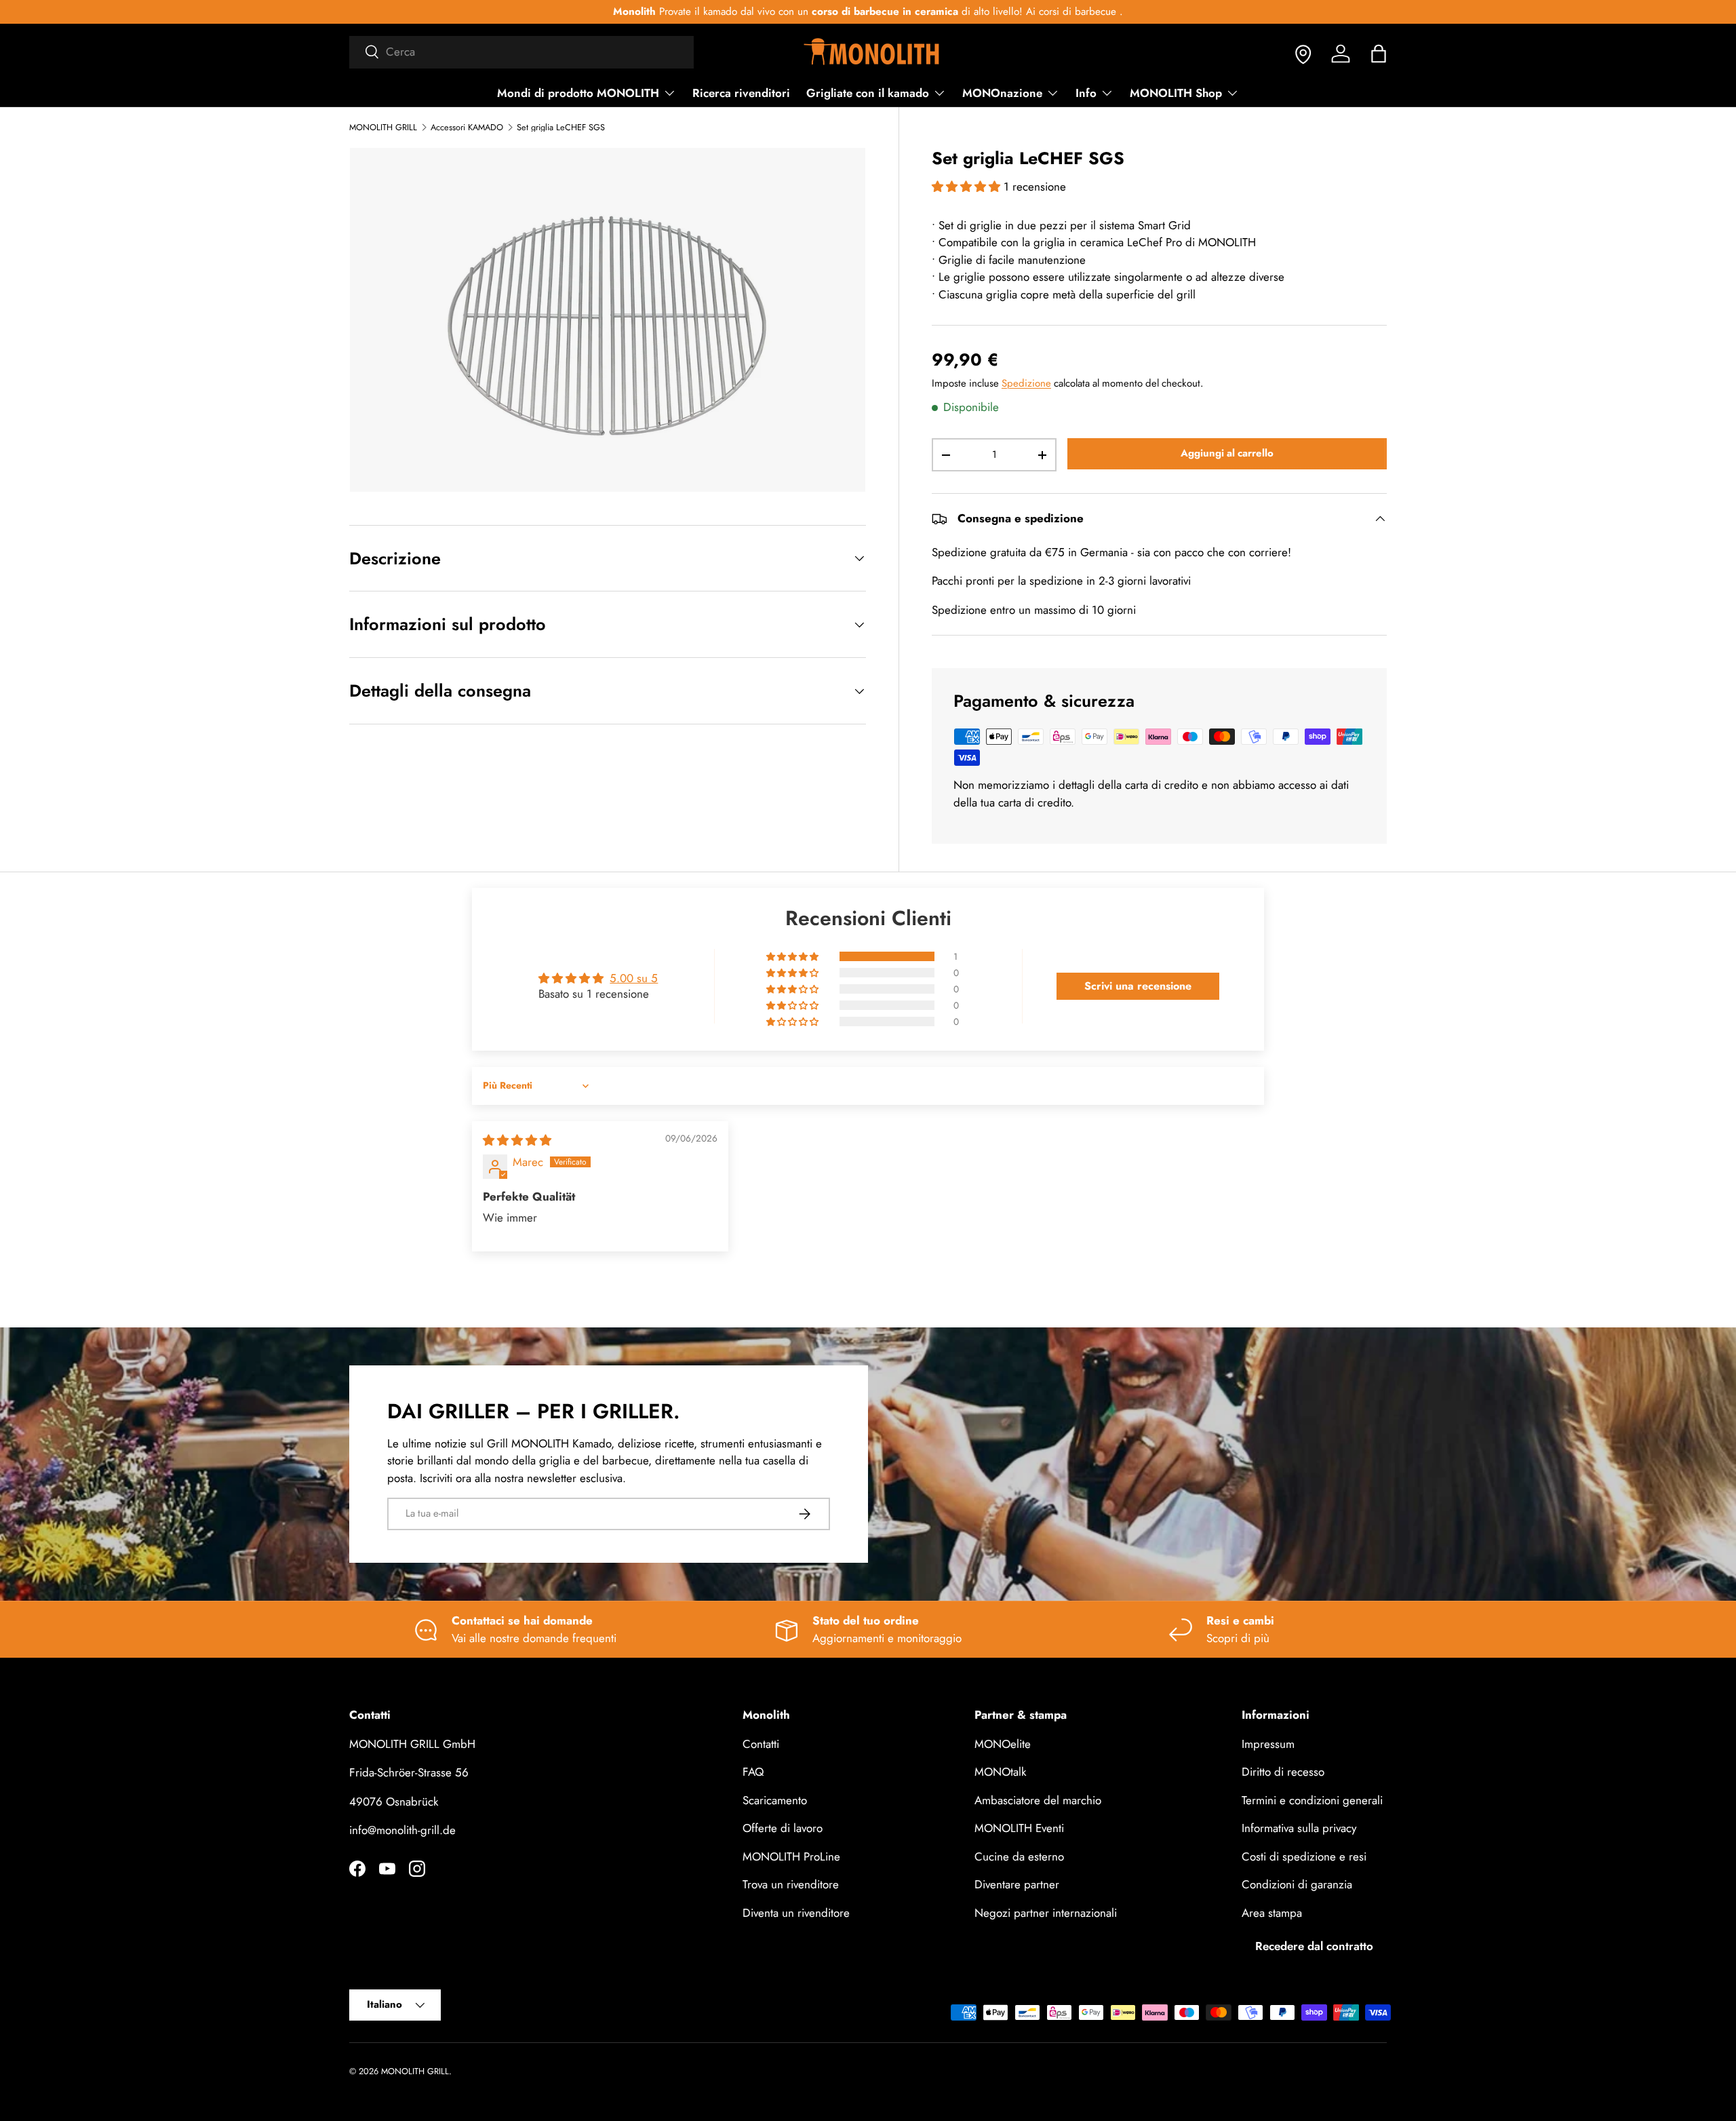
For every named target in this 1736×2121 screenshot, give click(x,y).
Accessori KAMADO (467, 128)
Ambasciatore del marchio (1038, 1800)
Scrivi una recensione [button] (1138, 986)
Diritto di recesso (1283, 1772)
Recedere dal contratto (1314, 1946)
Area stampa (1272, 1913)
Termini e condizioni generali (1312, 1800)
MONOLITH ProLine (791, 1856)
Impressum (1268, 1744)
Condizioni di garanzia (1297, 1884)
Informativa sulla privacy (1299, 1828)
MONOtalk (1000, 1772)
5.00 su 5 (634, 978)
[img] (517, 1140)
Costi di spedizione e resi (1304, 1856)
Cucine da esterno (1019, 1856)
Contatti (761, 1744)
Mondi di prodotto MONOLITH (578, 93)
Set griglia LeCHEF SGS (561, 128)
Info (1086, 93)
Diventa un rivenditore (796, 1913)
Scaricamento (775, 1800)
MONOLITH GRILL (383, 128)
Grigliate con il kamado (868, 93)
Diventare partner (1017, 1884)
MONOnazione (1002, 93)
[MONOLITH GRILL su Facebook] (357, 1869)
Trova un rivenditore (791, 1884)
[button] (1379, 54)
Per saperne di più (1074, 12)
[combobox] (521, 52)
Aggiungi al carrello (1227, 453)
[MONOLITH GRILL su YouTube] (387, 1869)
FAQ (753, 1772)
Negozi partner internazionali (1046, 1913)
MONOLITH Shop (1176, 93)
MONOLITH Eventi (1019, 1828)
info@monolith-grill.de (402, 1830)
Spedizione (1026, 383)
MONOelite (1003, 1744)
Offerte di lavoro (783, 1828)
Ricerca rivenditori (741, 93)
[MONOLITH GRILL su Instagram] (417, 1869)
